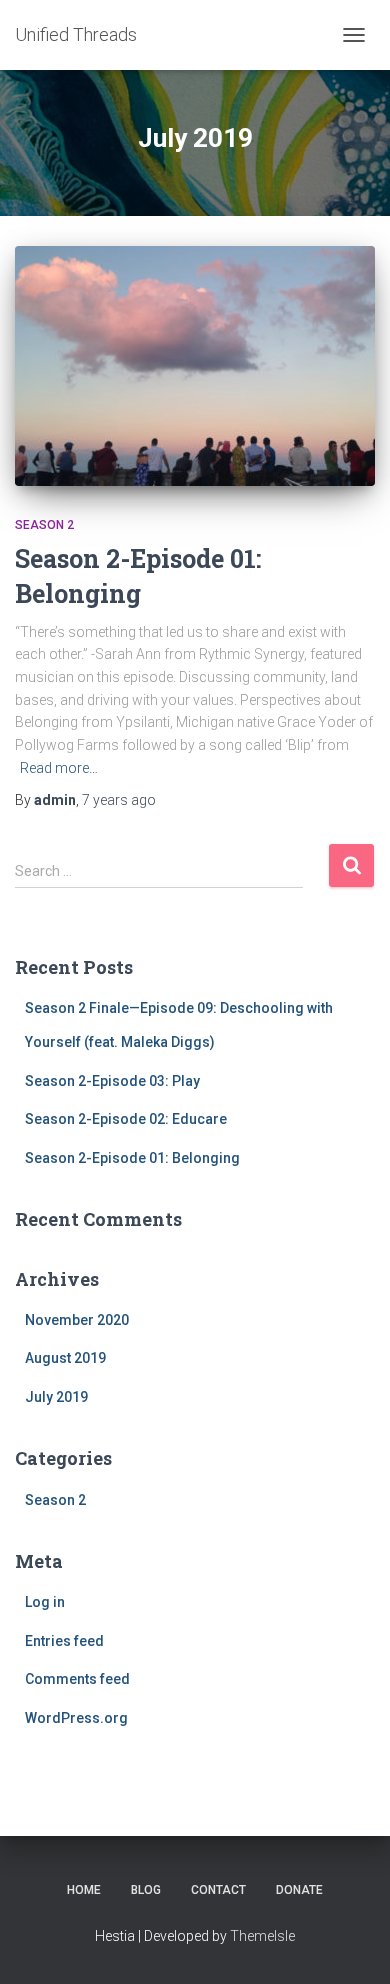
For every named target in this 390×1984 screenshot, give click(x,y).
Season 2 (44, 525)
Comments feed (77, 1679)
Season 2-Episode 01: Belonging (132, 1158)
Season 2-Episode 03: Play (112, 1081)
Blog (146, 1890)
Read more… (59, 768)
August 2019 (65, 1358)
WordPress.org (76, 1718)
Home (84, 1890)
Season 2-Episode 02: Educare (126, 1119)
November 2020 (77, 1320)
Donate (299, 1890)
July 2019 (56, 1397)
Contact (218, 1890)
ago (119, 800)
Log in (45, 1602)
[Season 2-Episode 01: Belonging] (195, 366)
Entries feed (64, 1641)
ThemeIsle (262, 1936)
